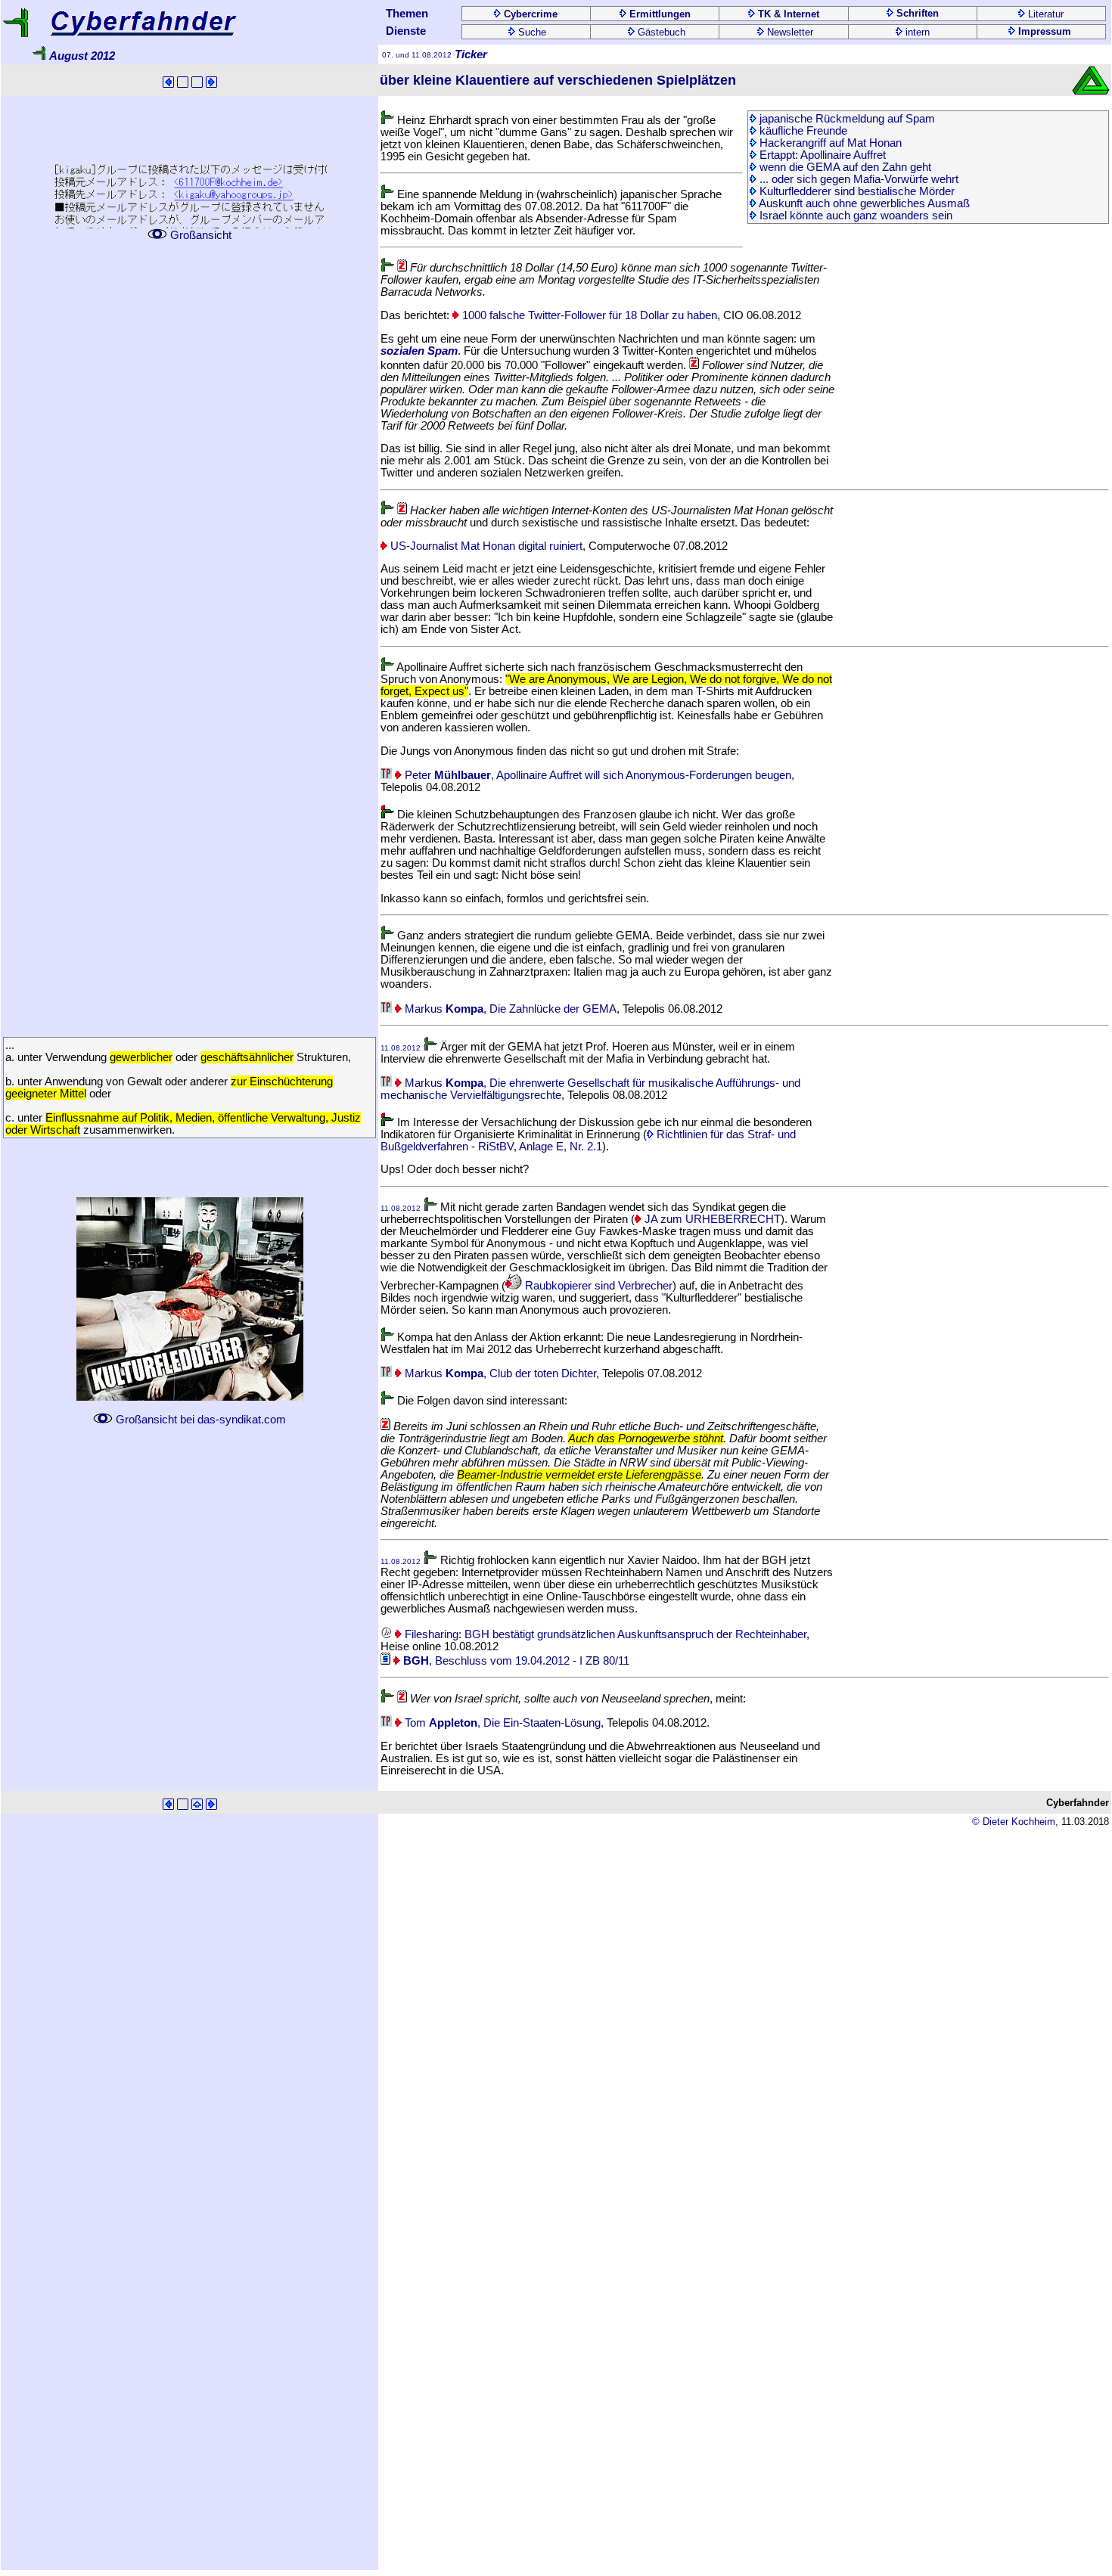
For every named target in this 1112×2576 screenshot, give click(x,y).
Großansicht (199, 235)
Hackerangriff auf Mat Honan (829, 143)
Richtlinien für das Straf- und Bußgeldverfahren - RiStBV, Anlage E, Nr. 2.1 (588, 1141)
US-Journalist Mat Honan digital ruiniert (485, 546)
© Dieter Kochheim (1014, 1822)
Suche (531, 32)
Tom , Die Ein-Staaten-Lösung (501, 1723)
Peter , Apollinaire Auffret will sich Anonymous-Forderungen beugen (596, 775)
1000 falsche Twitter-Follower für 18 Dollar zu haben (588, 315)
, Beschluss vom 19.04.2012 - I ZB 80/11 (516, 1661)
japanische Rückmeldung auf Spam (846, 119)
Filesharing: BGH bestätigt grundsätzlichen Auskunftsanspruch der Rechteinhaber (604, 1634)
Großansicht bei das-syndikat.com (199, 1420)
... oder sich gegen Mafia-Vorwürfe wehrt (857, 179)
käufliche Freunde (802, 131)
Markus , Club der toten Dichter (499, 1373)
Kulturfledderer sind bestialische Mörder (856, 191)
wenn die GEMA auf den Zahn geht (844, 167)
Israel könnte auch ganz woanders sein (854, 216)
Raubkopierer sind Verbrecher (597, 1286)
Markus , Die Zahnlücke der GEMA (509, 1009)
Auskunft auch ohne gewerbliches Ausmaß (863, 203)
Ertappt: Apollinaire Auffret (821, 155)
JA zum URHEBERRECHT (711, 1219)
